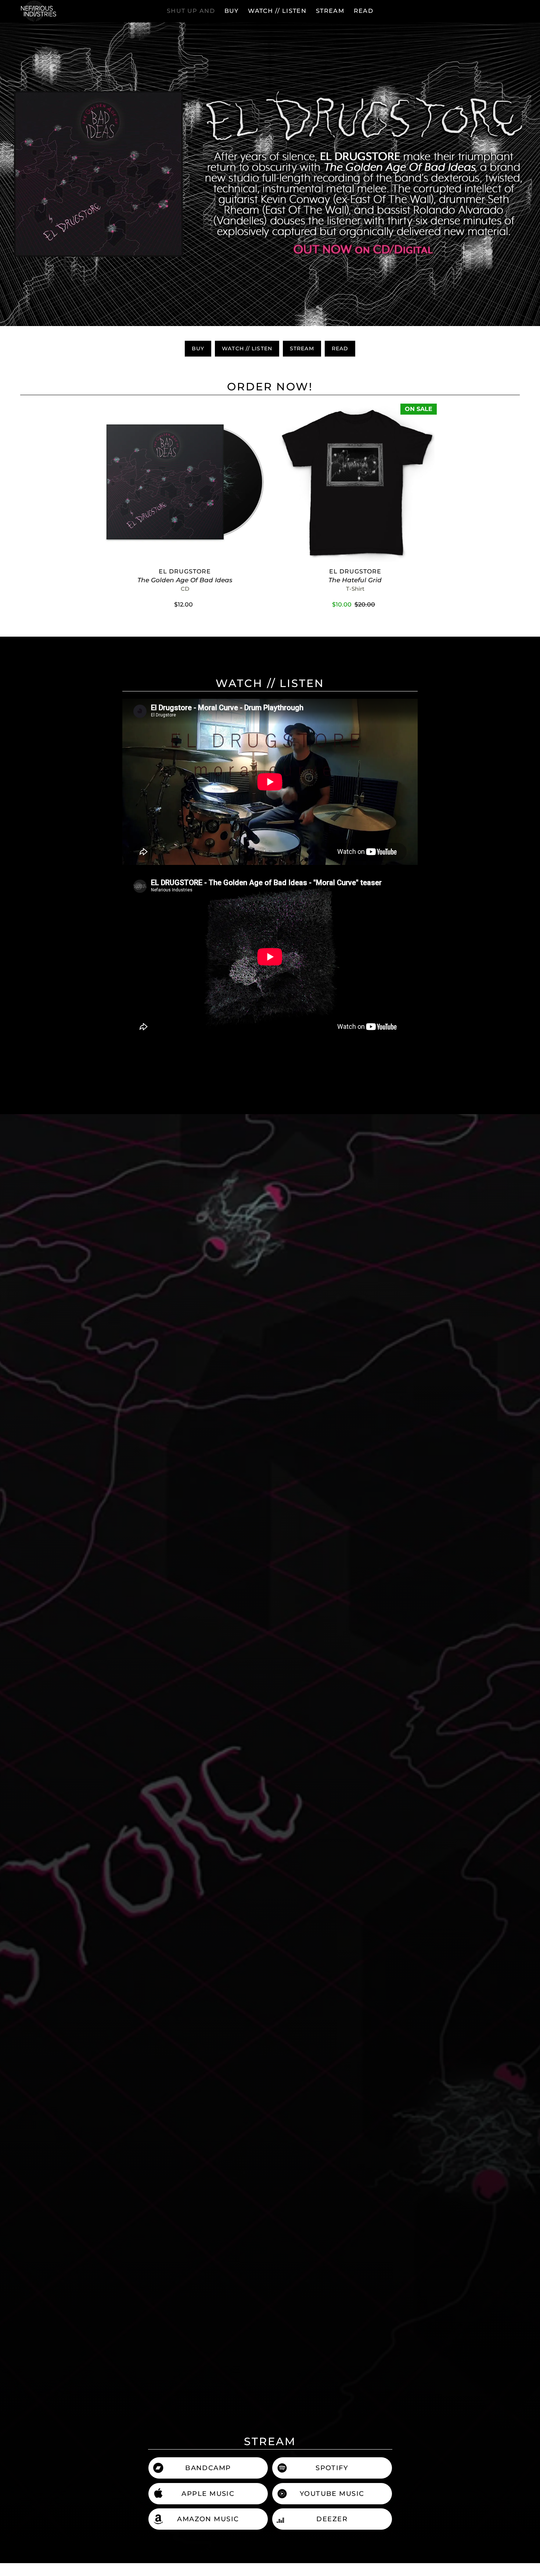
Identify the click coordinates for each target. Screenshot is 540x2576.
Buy (198, 348)
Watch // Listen (247, 348)
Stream (302, 348)
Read (340, 348)
